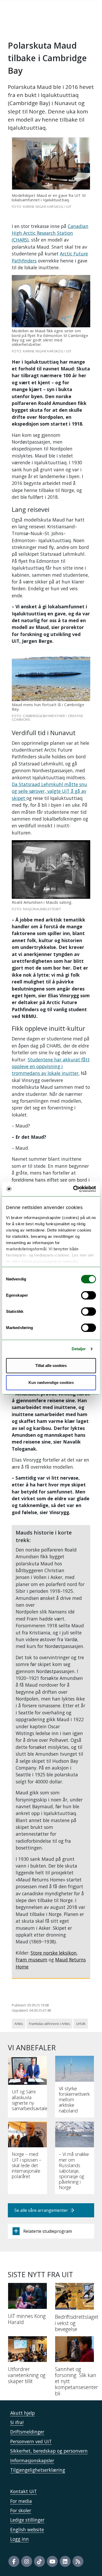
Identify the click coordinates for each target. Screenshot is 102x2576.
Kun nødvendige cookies (51, 1383)
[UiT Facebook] (14, 2561)
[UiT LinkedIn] (65, 2561)
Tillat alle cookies (51, 1366)
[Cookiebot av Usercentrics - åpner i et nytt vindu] (73, 1189)
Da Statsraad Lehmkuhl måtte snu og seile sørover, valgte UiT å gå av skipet (49, 791)
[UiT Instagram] (27, 2561)
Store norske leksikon (54, 1953)
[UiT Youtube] (52, 2561)
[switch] (89, 1295)
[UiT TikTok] (39, 2561)
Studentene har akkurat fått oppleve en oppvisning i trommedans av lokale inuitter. (51, 1066)
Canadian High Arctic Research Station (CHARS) (50, 233)
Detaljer (79, 1349)
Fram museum (32, 1960)
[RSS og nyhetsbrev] (78, 2561)
